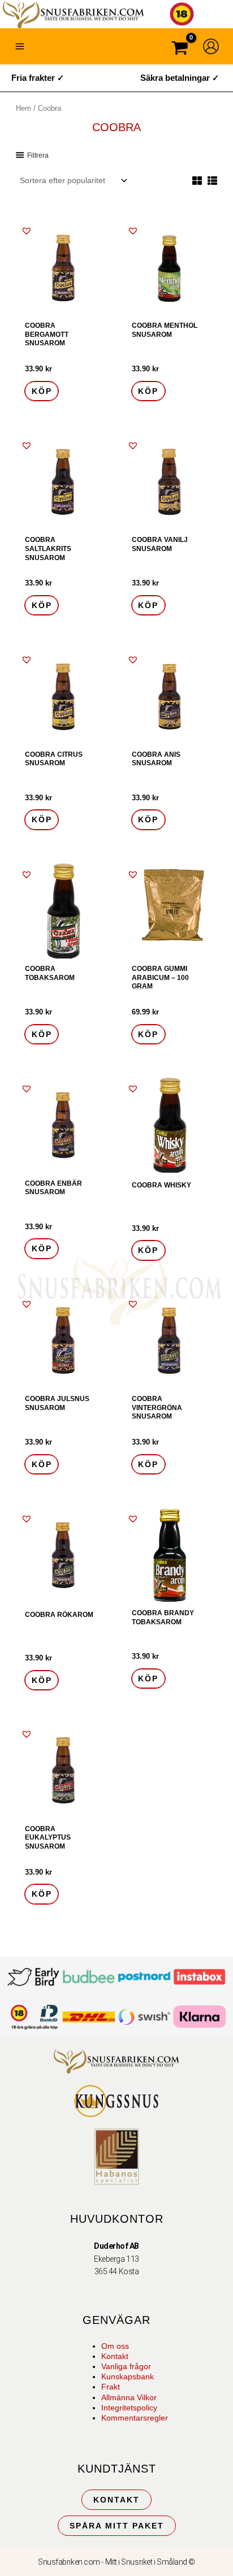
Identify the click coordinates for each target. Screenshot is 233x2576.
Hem (23, 108)
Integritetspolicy (129, 2408)
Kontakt (115, 2356)
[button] (27, 231)
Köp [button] (42, 391)
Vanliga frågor (126, 2366)
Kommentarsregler (135, 2418)
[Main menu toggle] (20, 46)
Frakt (111, 2387)
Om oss (115, 2346)
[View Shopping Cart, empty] (180, 49)
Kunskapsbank (128, 2376)
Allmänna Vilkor (129, 2397)
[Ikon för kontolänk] (211, 46)
